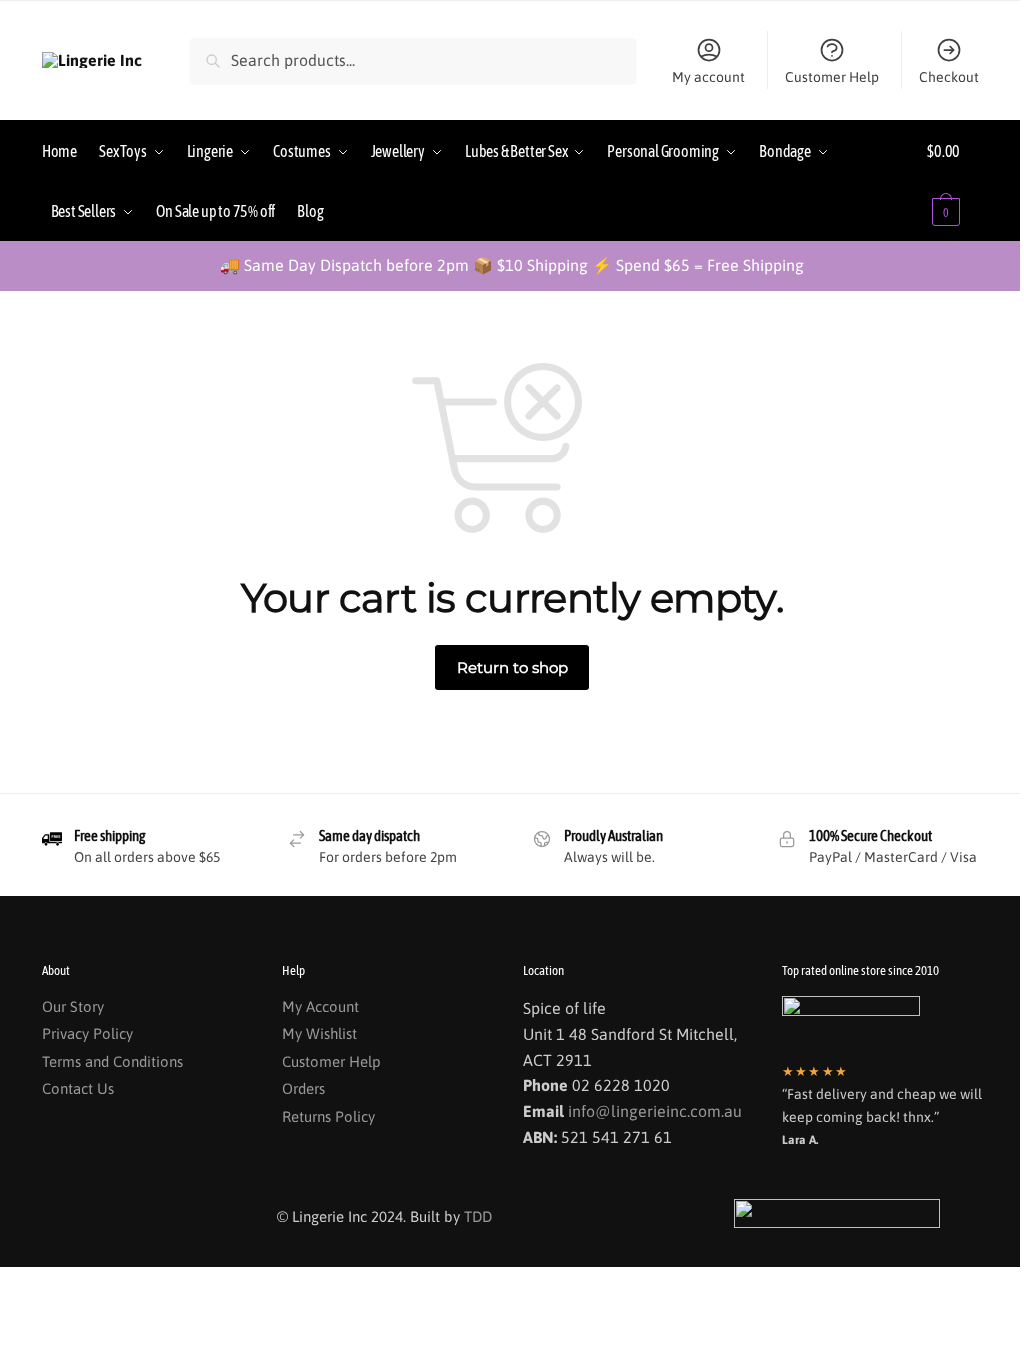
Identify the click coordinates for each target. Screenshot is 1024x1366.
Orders (303, 1088)
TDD (478, 1216)
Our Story (73, 1006)
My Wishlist (319, 1033)
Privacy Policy (87, 1033)
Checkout (949, 77)
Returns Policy (328, 1116)
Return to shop (512, 667)
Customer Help (832, 77)
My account (708, 77)
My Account (320, 1006)
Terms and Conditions (112, 1061)
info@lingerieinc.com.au (655, 1111)
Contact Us (78, 1088)
